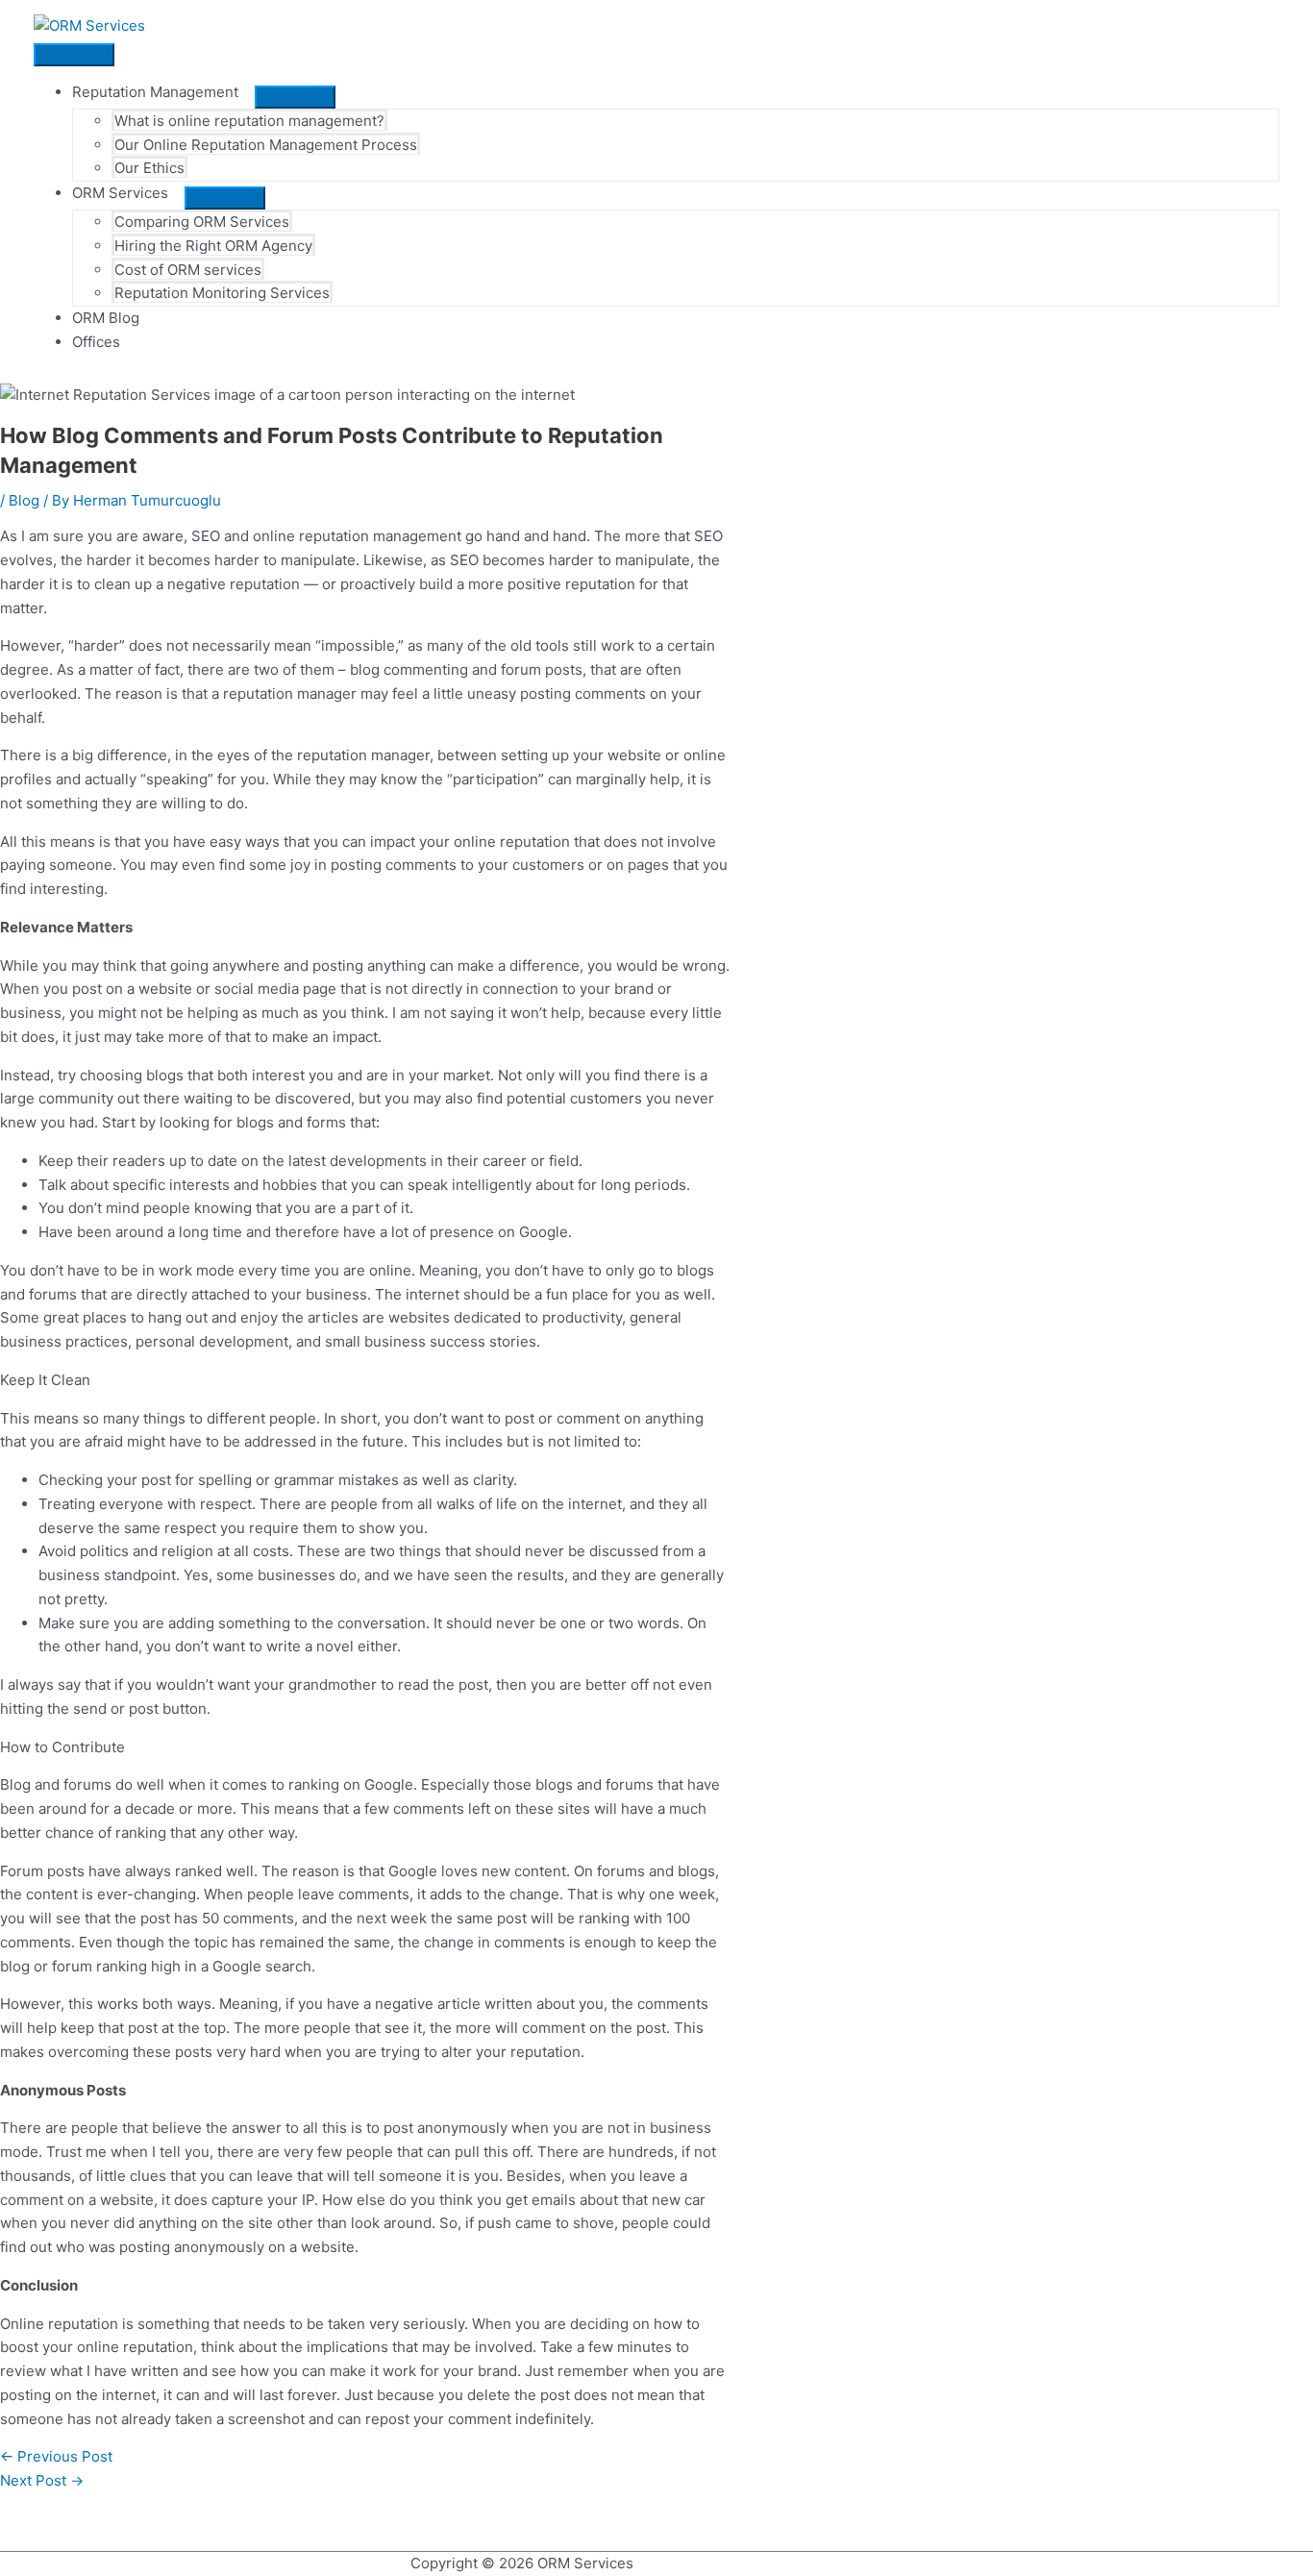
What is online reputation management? (249, 121)
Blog (24, 500)
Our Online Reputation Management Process (266, 145)
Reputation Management (155, 92)
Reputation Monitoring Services (222, 293)
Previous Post (56, 2456)
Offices (96, 342)
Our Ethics (149, 168)
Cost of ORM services (188, 270)
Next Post (42, 2480)
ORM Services (120, 193)
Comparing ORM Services (202, 222)
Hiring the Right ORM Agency (213, 246)
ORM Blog (106, 318)
